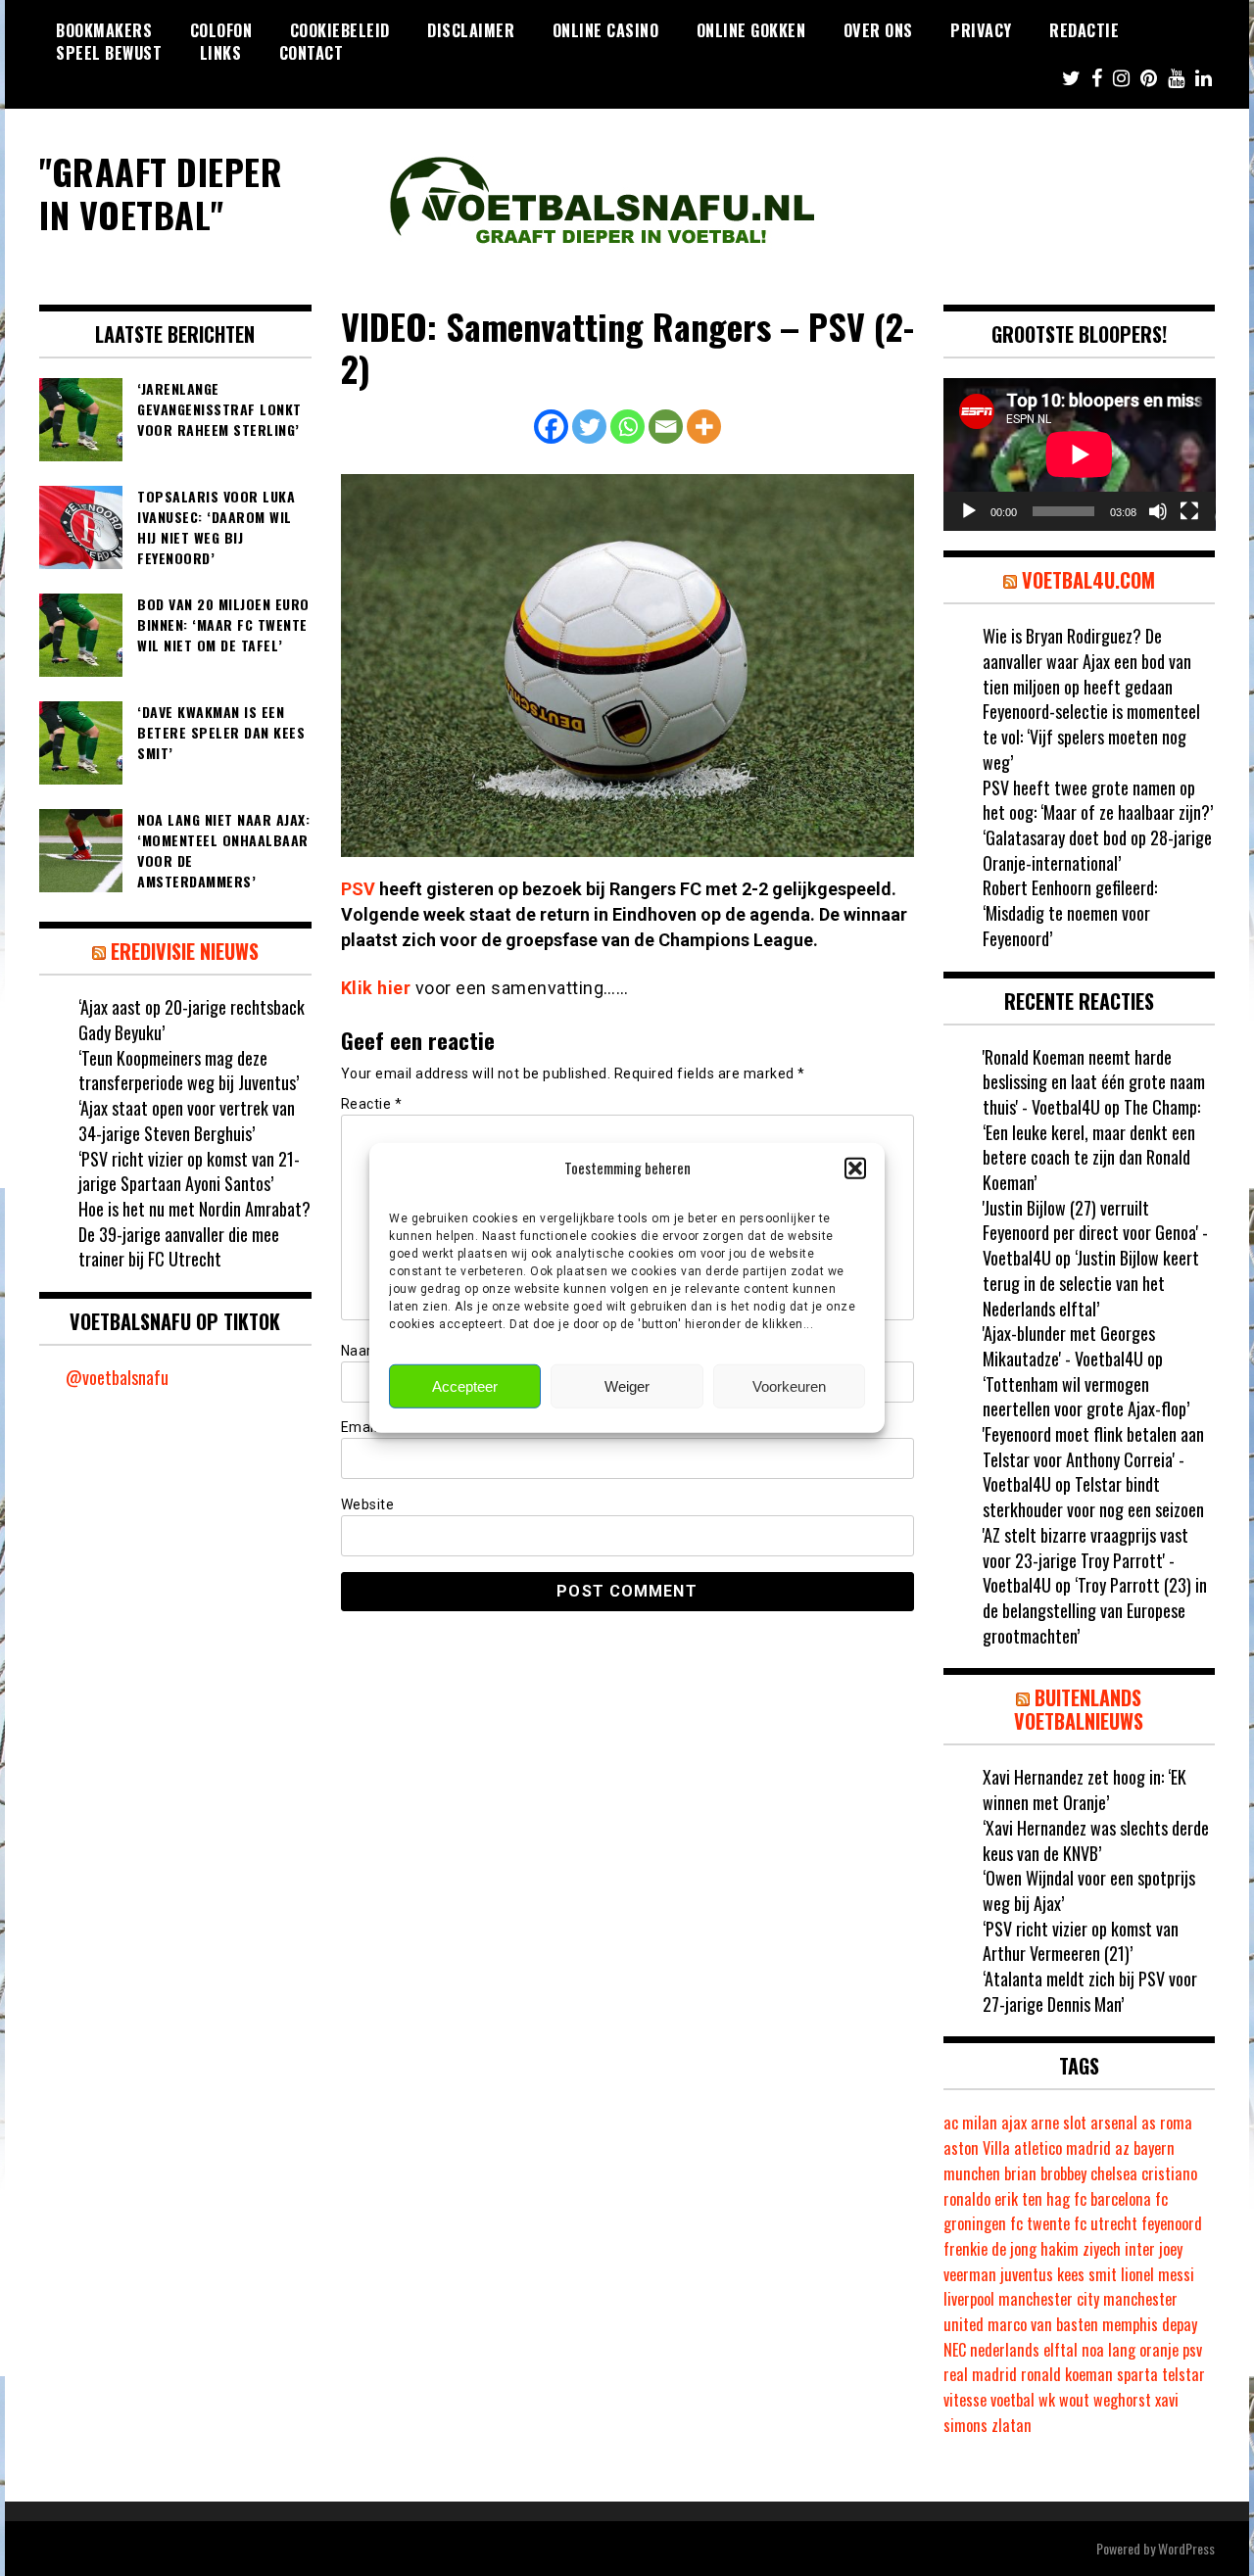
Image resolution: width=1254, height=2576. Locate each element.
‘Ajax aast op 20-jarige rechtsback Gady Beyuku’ (192, 1020)
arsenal (1114, 2123)
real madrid (980, 2374)
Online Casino (606, 30)
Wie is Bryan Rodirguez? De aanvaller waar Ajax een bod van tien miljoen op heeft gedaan (1087, 661)
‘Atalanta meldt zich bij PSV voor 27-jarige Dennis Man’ (1090, 1991)
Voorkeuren (789, 1386)
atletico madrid (1062, 2148)
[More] (704, 427)
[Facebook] (551, 427)
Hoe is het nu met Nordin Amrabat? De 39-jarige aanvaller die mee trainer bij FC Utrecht (194, 1234)
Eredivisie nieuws (185, 951)
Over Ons (878, 30)
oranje (1159, 2350)
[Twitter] (589, 427)
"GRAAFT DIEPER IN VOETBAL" (161, 192)
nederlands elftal (1024, 2350)
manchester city (1049, 2299)
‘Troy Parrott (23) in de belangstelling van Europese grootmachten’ (1095, 1610)
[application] (1080, 454)
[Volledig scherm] (1189, 511)
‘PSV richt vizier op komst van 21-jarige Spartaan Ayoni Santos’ (189, 1171)
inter (1140, 2249)
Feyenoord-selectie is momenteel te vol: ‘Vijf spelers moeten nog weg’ (1091, 736)
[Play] (969, 511)
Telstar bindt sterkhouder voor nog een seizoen (1093, 1497)
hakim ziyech (1081, 2249)
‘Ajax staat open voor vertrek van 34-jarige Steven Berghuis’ (187, 1121)
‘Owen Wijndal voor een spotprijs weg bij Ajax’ (1089, 1890)
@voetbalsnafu (117, 1377)
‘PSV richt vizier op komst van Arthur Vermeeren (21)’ (1081, 1941)
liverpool (969, 2299)
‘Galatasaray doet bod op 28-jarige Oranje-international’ (1097, 850)
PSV (358, 889)
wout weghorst (1105, 2400)
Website (368, 1504)
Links (221, 53)
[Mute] (1158, 511)
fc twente (1040, 2223)
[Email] (666, 427)
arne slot (1059, 2123)
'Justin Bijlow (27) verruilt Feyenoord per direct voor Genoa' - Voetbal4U (1095, 1233)
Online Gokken (751, 30)
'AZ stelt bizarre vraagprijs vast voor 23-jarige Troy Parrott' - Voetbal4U (1085, 1560)
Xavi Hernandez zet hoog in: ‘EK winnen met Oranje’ (1085, 1789)
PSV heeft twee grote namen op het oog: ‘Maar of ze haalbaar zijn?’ (1098, 800)
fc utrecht (1106, 2223)
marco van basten (1043, 2324)
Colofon (221, 30)
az (1122, 2148)
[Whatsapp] (627, 427)
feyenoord (1172, 2223)
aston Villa (977, 2148)
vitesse (965, 2400)
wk (1047, 2400)
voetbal (1013, 2400)
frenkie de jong (990, 2249)
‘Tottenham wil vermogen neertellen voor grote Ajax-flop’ (1086, 1397)
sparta (1137, 2374)
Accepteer (465, 1386)
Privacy (981, 30)
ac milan (970, 2123)
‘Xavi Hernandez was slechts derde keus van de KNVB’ (1096, 1840)
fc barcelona (1112, 2199)
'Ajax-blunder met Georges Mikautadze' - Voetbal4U (1069, 1346)
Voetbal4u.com (1088, 580)
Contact (312, 53)
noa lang (1109, 2350)
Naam (366, 1351)
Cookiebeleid (340, 30)
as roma (1167, 2123)
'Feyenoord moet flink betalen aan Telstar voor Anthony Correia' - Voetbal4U (1093, 1459)
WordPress (1186, 2548)
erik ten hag (1032, 2199)
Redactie (1084, 30)
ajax (1014, 2123)
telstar (1183, 2374)
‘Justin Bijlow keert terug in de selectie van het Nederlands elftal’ (1091, 1283)
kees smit (1087, 2274)
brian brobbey (1045, 2173)
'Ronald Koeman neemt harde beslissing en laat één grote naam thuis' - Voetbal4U (1094, 1082)
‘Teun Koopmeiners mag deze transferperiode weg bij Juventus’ (189, 1071)
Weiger (627, 1386)
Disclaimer (471, 30)
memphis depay (1150, 2324)
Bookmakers (104, 30)
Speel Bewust (109, 53)
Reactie (372, 1104)
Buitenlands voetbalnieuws (1079, 1709)
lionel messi (1158, 2274)
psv (1192, 2350)
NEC (955, 2350)
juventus (1027, 2274)
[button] (855, 1168)
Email (365, 1427)
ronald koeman (1067, 2374)
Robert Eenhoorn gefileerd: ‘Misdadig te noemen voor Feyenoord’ (1070, 912)
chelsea (1114, 2173)
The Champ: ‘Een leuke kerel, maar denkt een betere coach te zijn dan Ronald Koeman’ (1091, 1145)
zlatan (1012, 2425)
